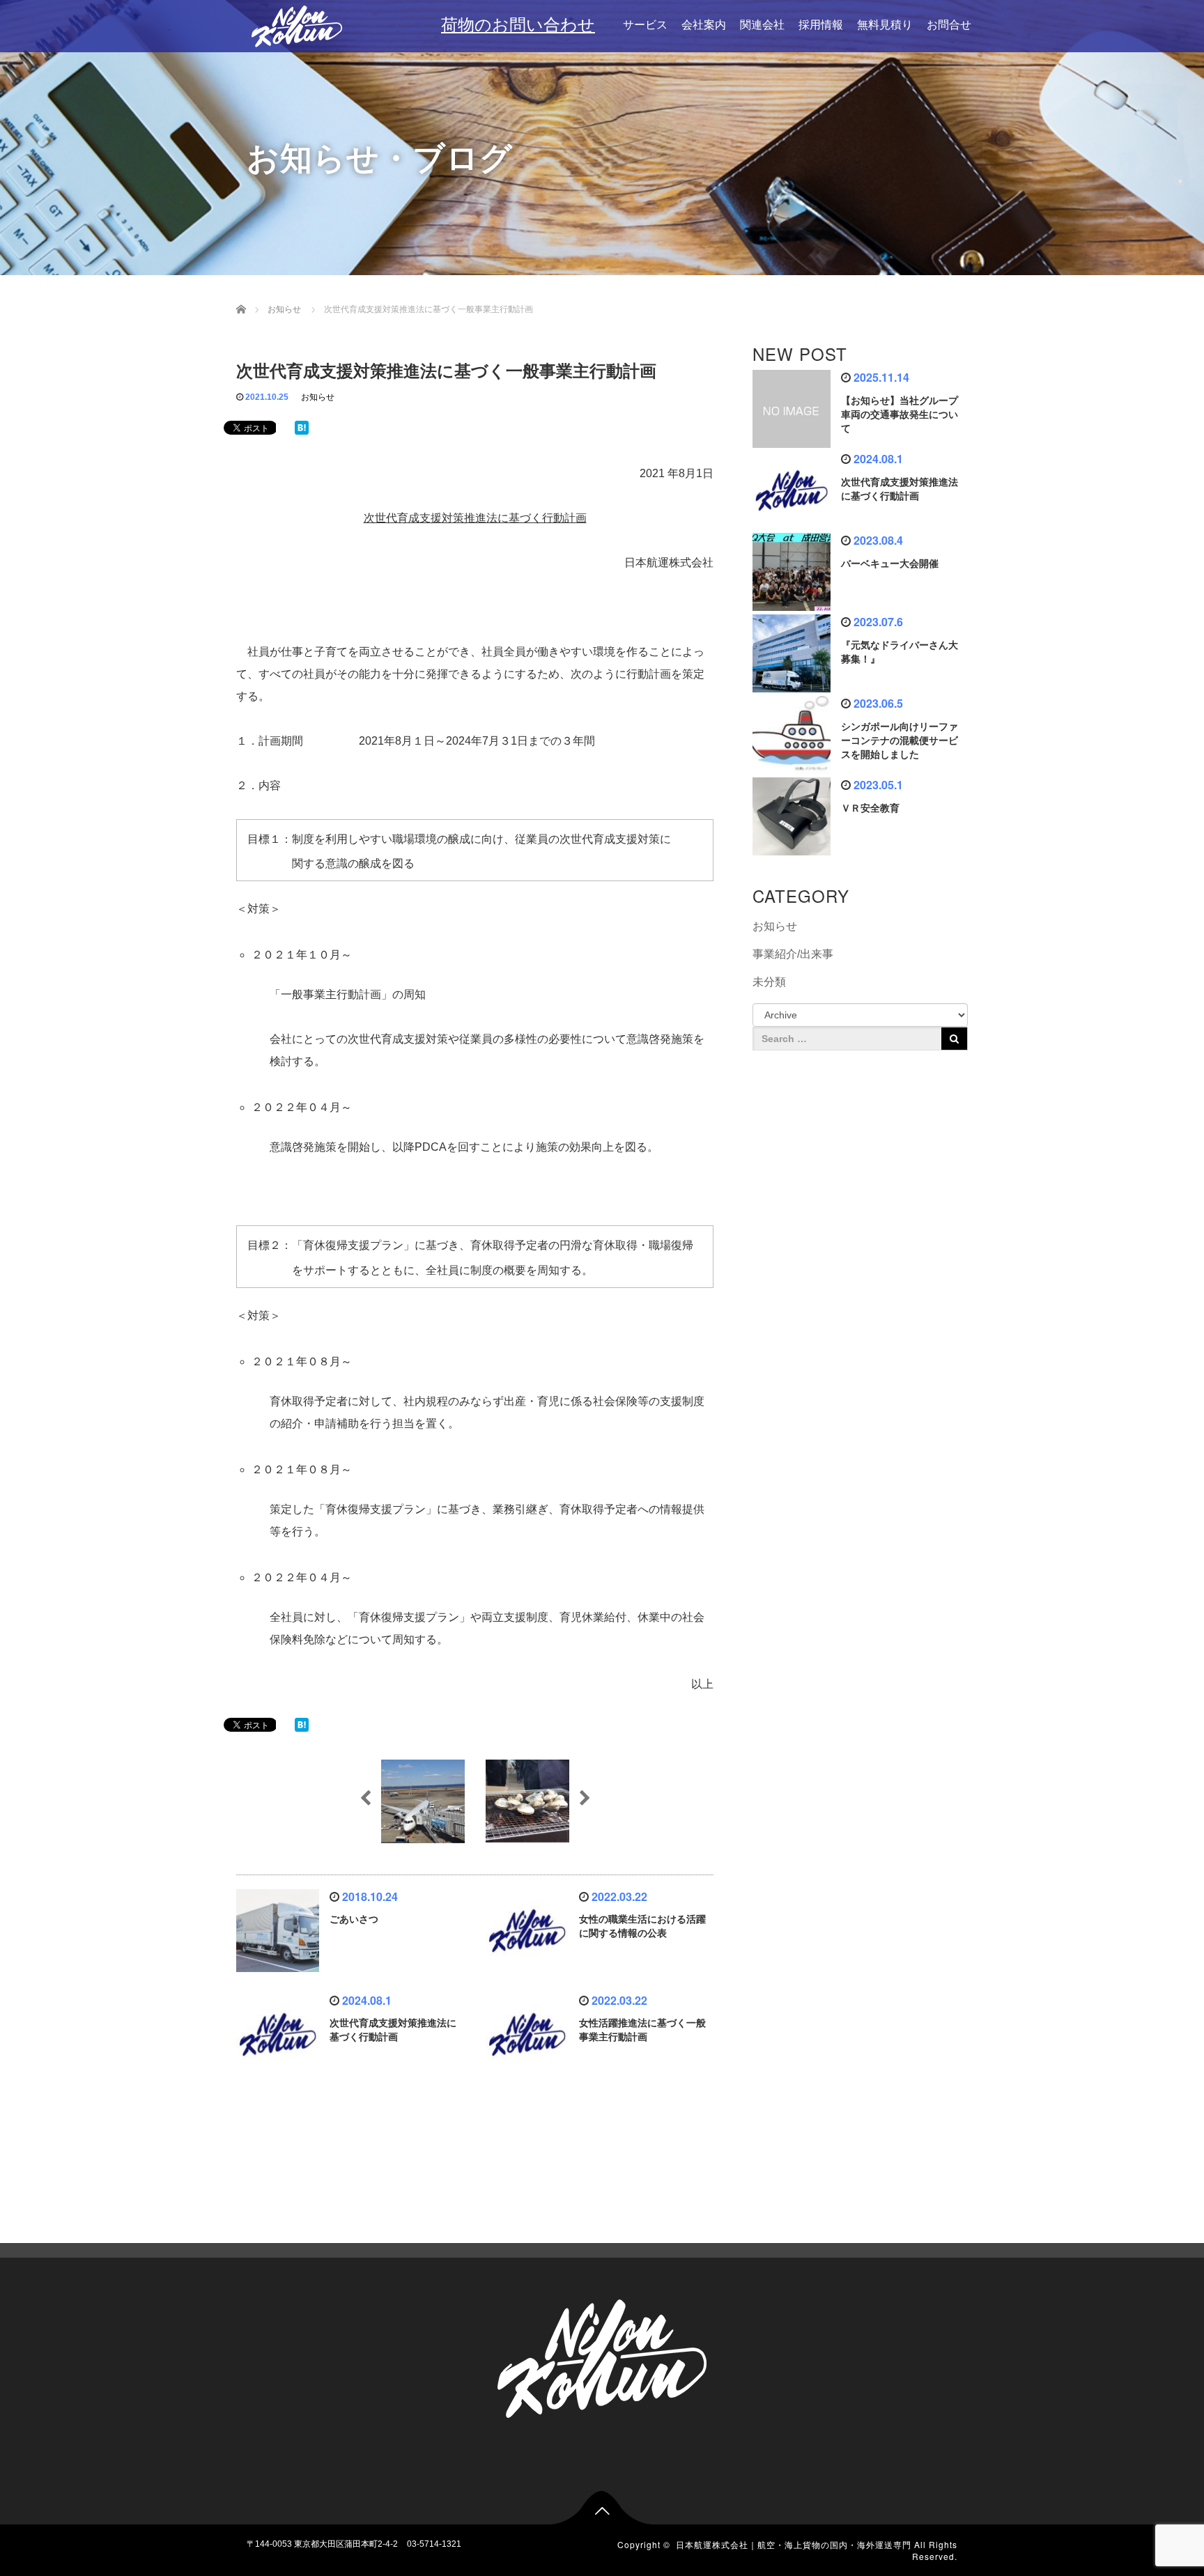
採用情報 (821, 25)
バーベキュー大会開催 (890, 564)
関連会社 (762, 25)
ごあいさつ (354, 1919)
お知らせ (318, 397)
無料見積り (885, 25)
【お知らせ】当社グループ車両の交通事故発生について (900, 414)
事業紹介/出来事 (793, 954)
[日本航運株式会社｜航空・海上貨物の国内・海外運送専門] (296, 23)
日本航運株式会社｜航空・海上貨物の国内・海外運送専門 (794, 2544)
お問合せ (949, 25)
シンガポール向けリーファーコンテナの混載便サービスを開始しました (900, 740)
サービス (645, 25)
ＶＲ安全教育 (870, 808)
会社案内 (704, 25)
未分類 (769, 982)
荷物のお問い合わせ (518, 25)
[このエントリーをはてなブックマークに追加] (302, 427)
